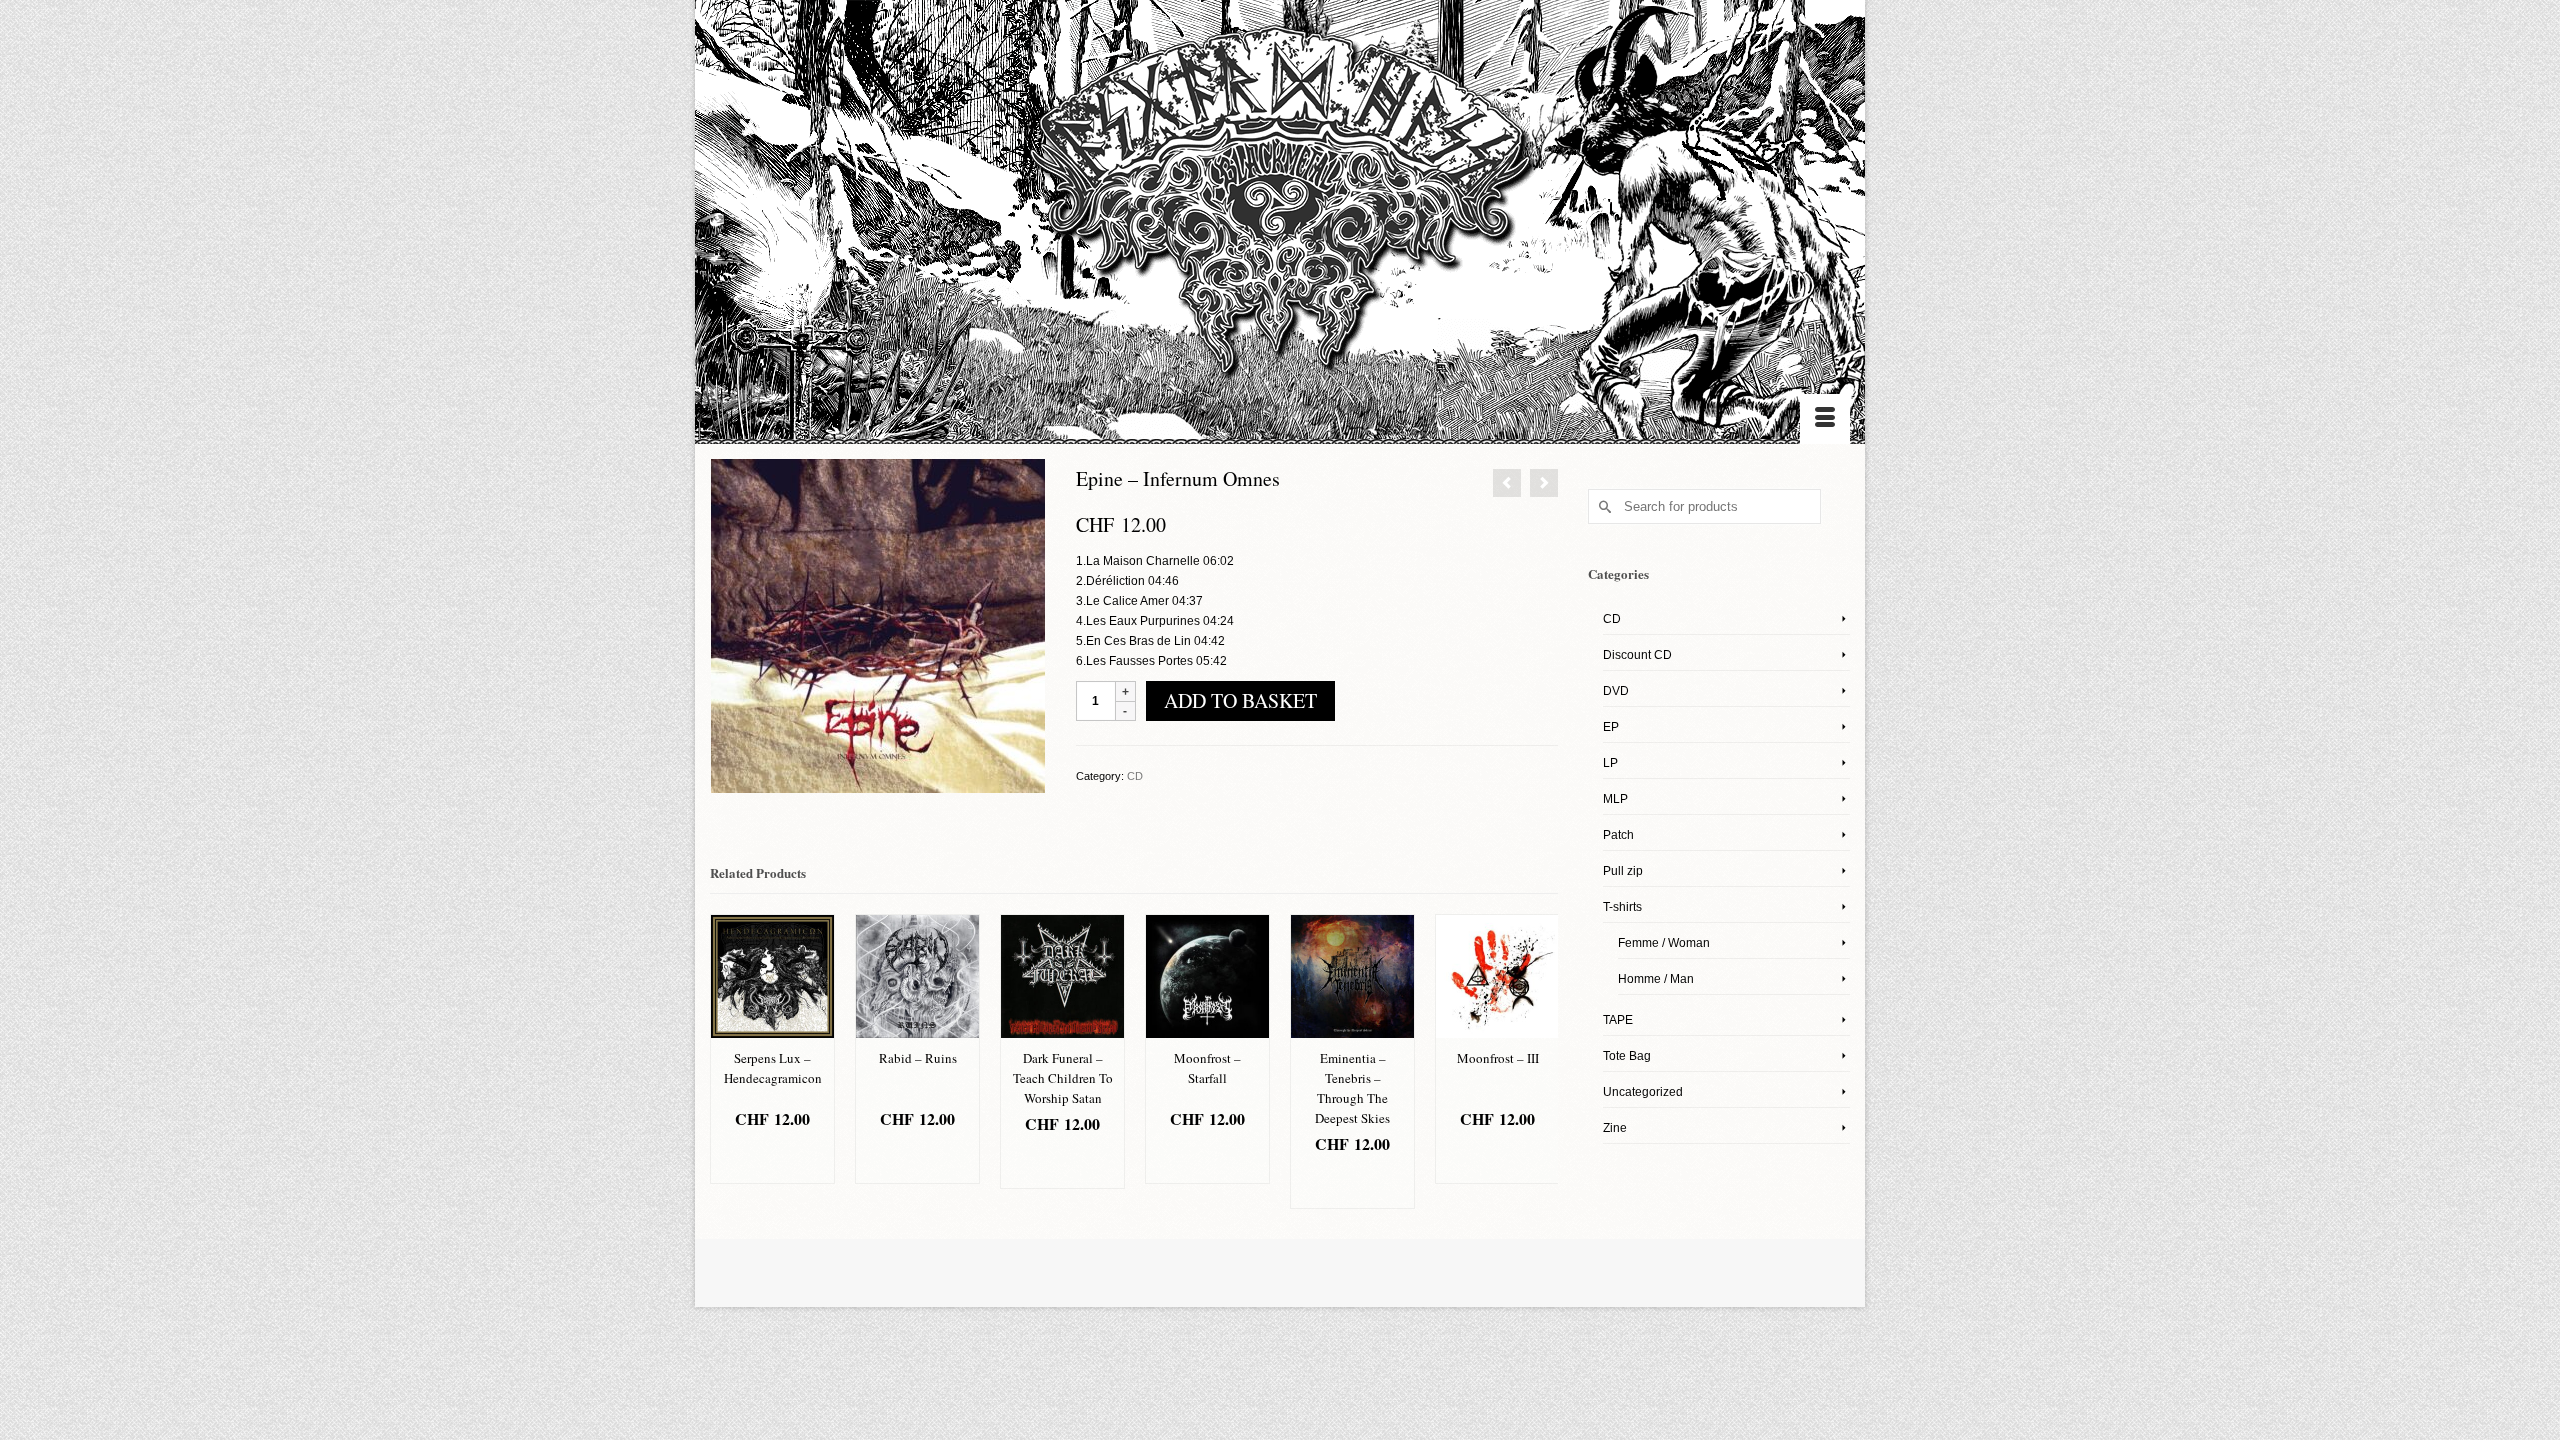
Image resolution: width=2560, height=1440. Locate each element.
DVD (1616, 691)
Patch (1618, 835)
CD (1135, 776)
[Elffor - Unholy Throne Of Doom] (1507, 483)
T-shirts (1622, 907)
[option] (772, 1049)
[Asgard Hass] (1280, 210)
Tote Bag (1627, 1056)
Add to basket (1240, 700)
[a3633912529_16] (878, 625)
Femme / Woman (1664, 943)
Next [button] (1540, 1061)
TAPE (1618, 1020)
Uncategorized (1643, 1092)
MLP (1615, 799)
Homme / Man (1656, 979)
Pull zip (1623, 871)
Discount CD (1637, 655)
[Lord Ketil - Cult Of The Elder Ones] (1544, 483)
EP (1611, 727)
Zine (1615, 1128)
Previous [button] (727, 1061)
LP (1610, 763)
